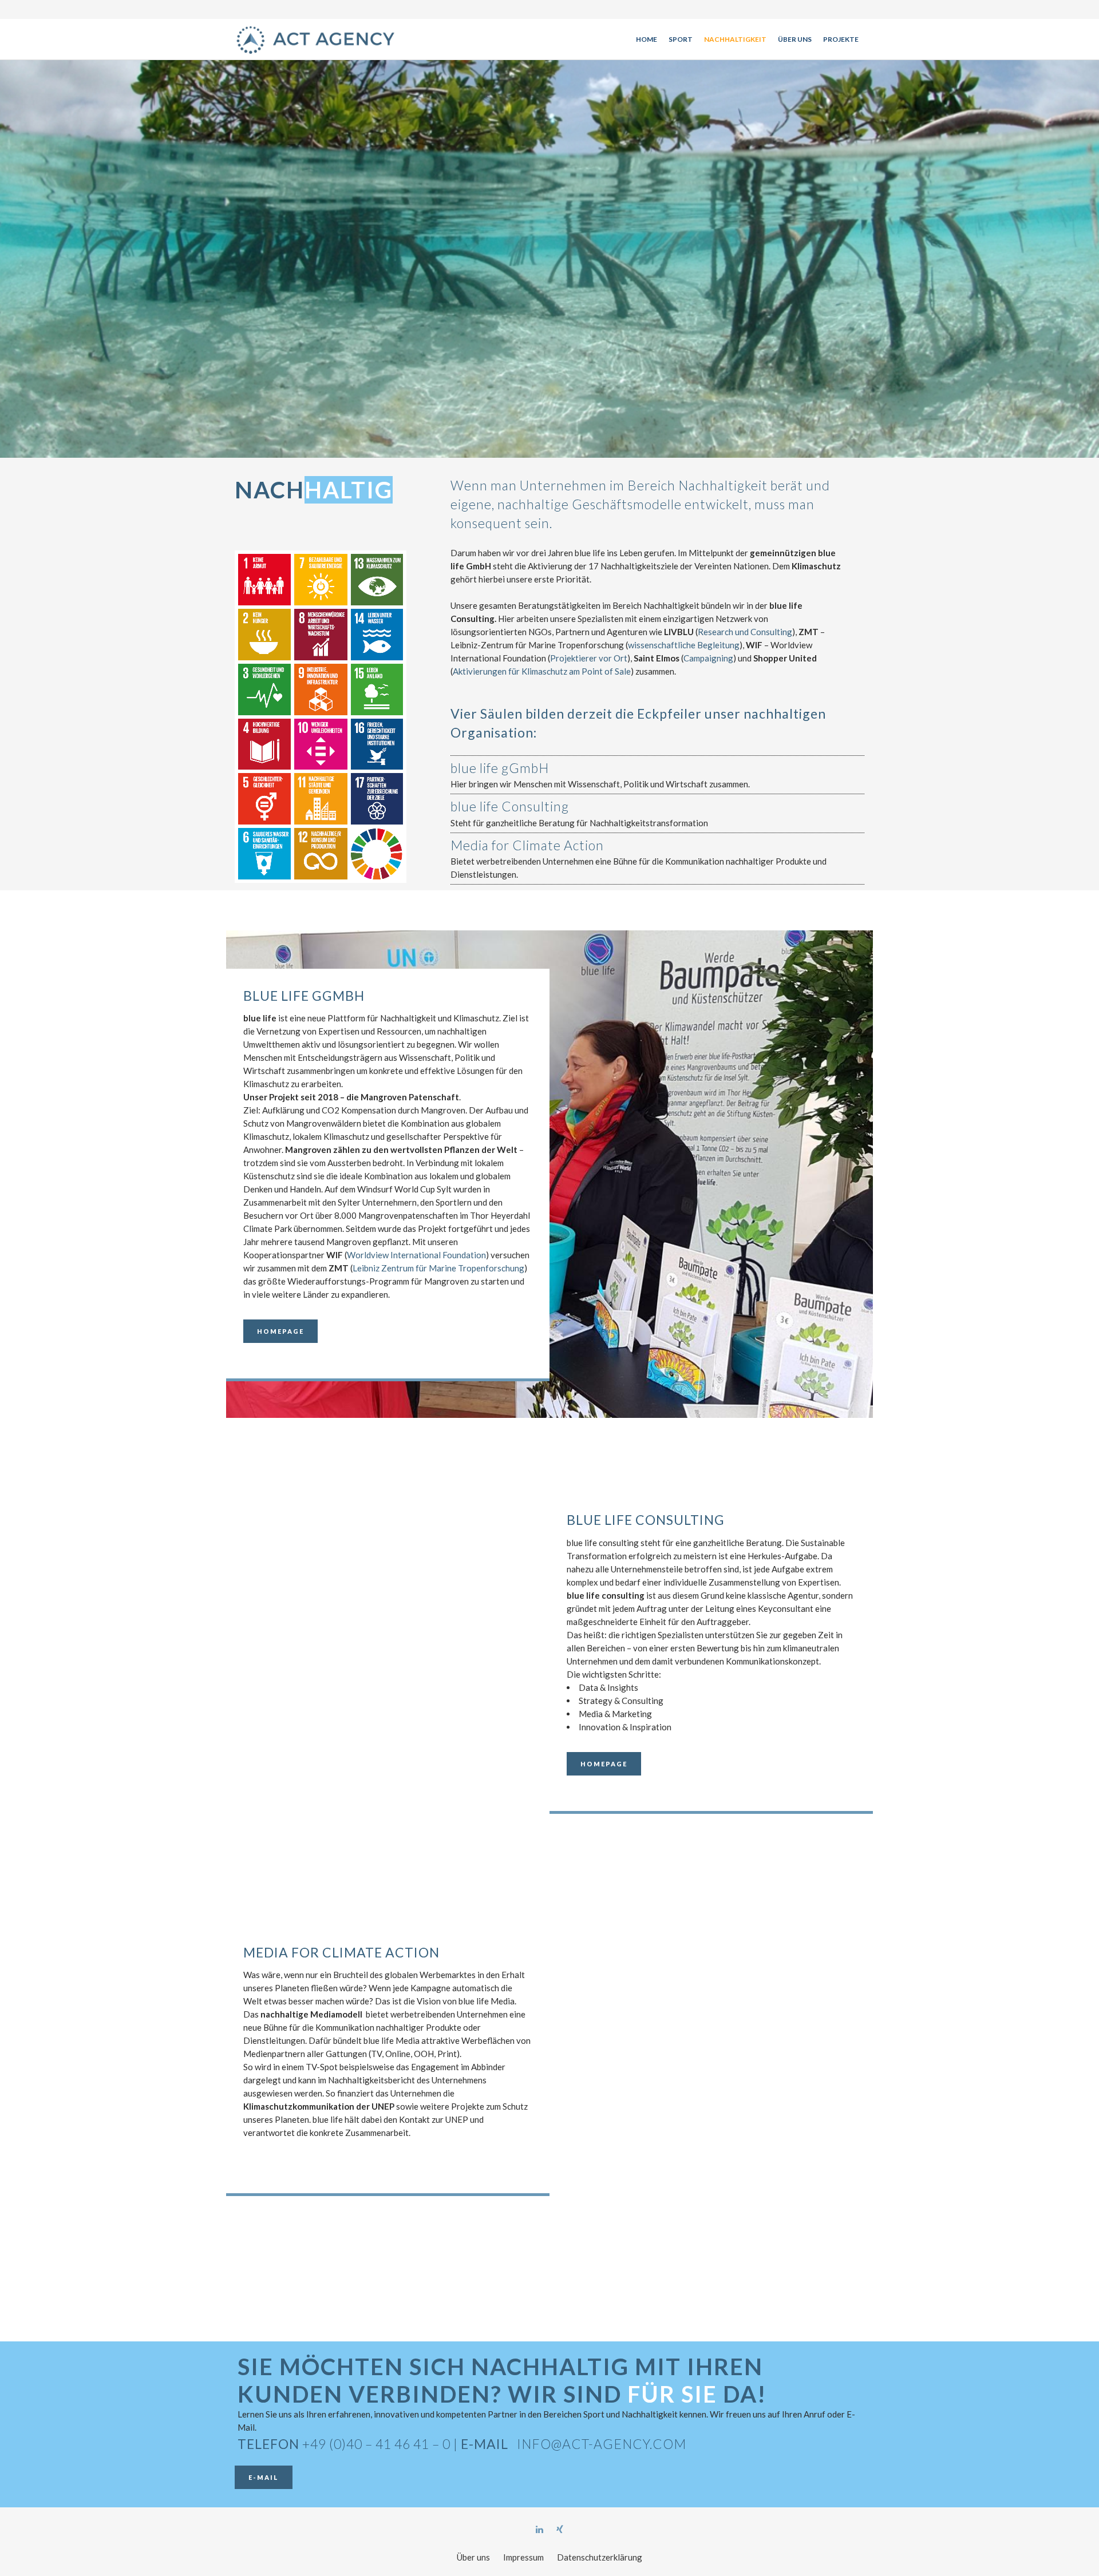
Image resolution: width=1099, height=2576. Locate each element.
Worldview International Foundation (416, 1255)
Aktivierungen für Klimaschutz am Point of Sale (542, 671)
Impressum (523, 2557)
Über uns (473, 2557)
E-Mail (264, 2477)
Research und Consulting (745, 632)
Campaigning (708, 658)
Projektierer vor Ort (589, 658)
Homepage (280, 1331)
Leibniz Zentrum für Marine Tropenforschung (438, 1268)
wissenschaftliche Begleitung (684, 645)
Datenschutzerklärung (600, 2557)
